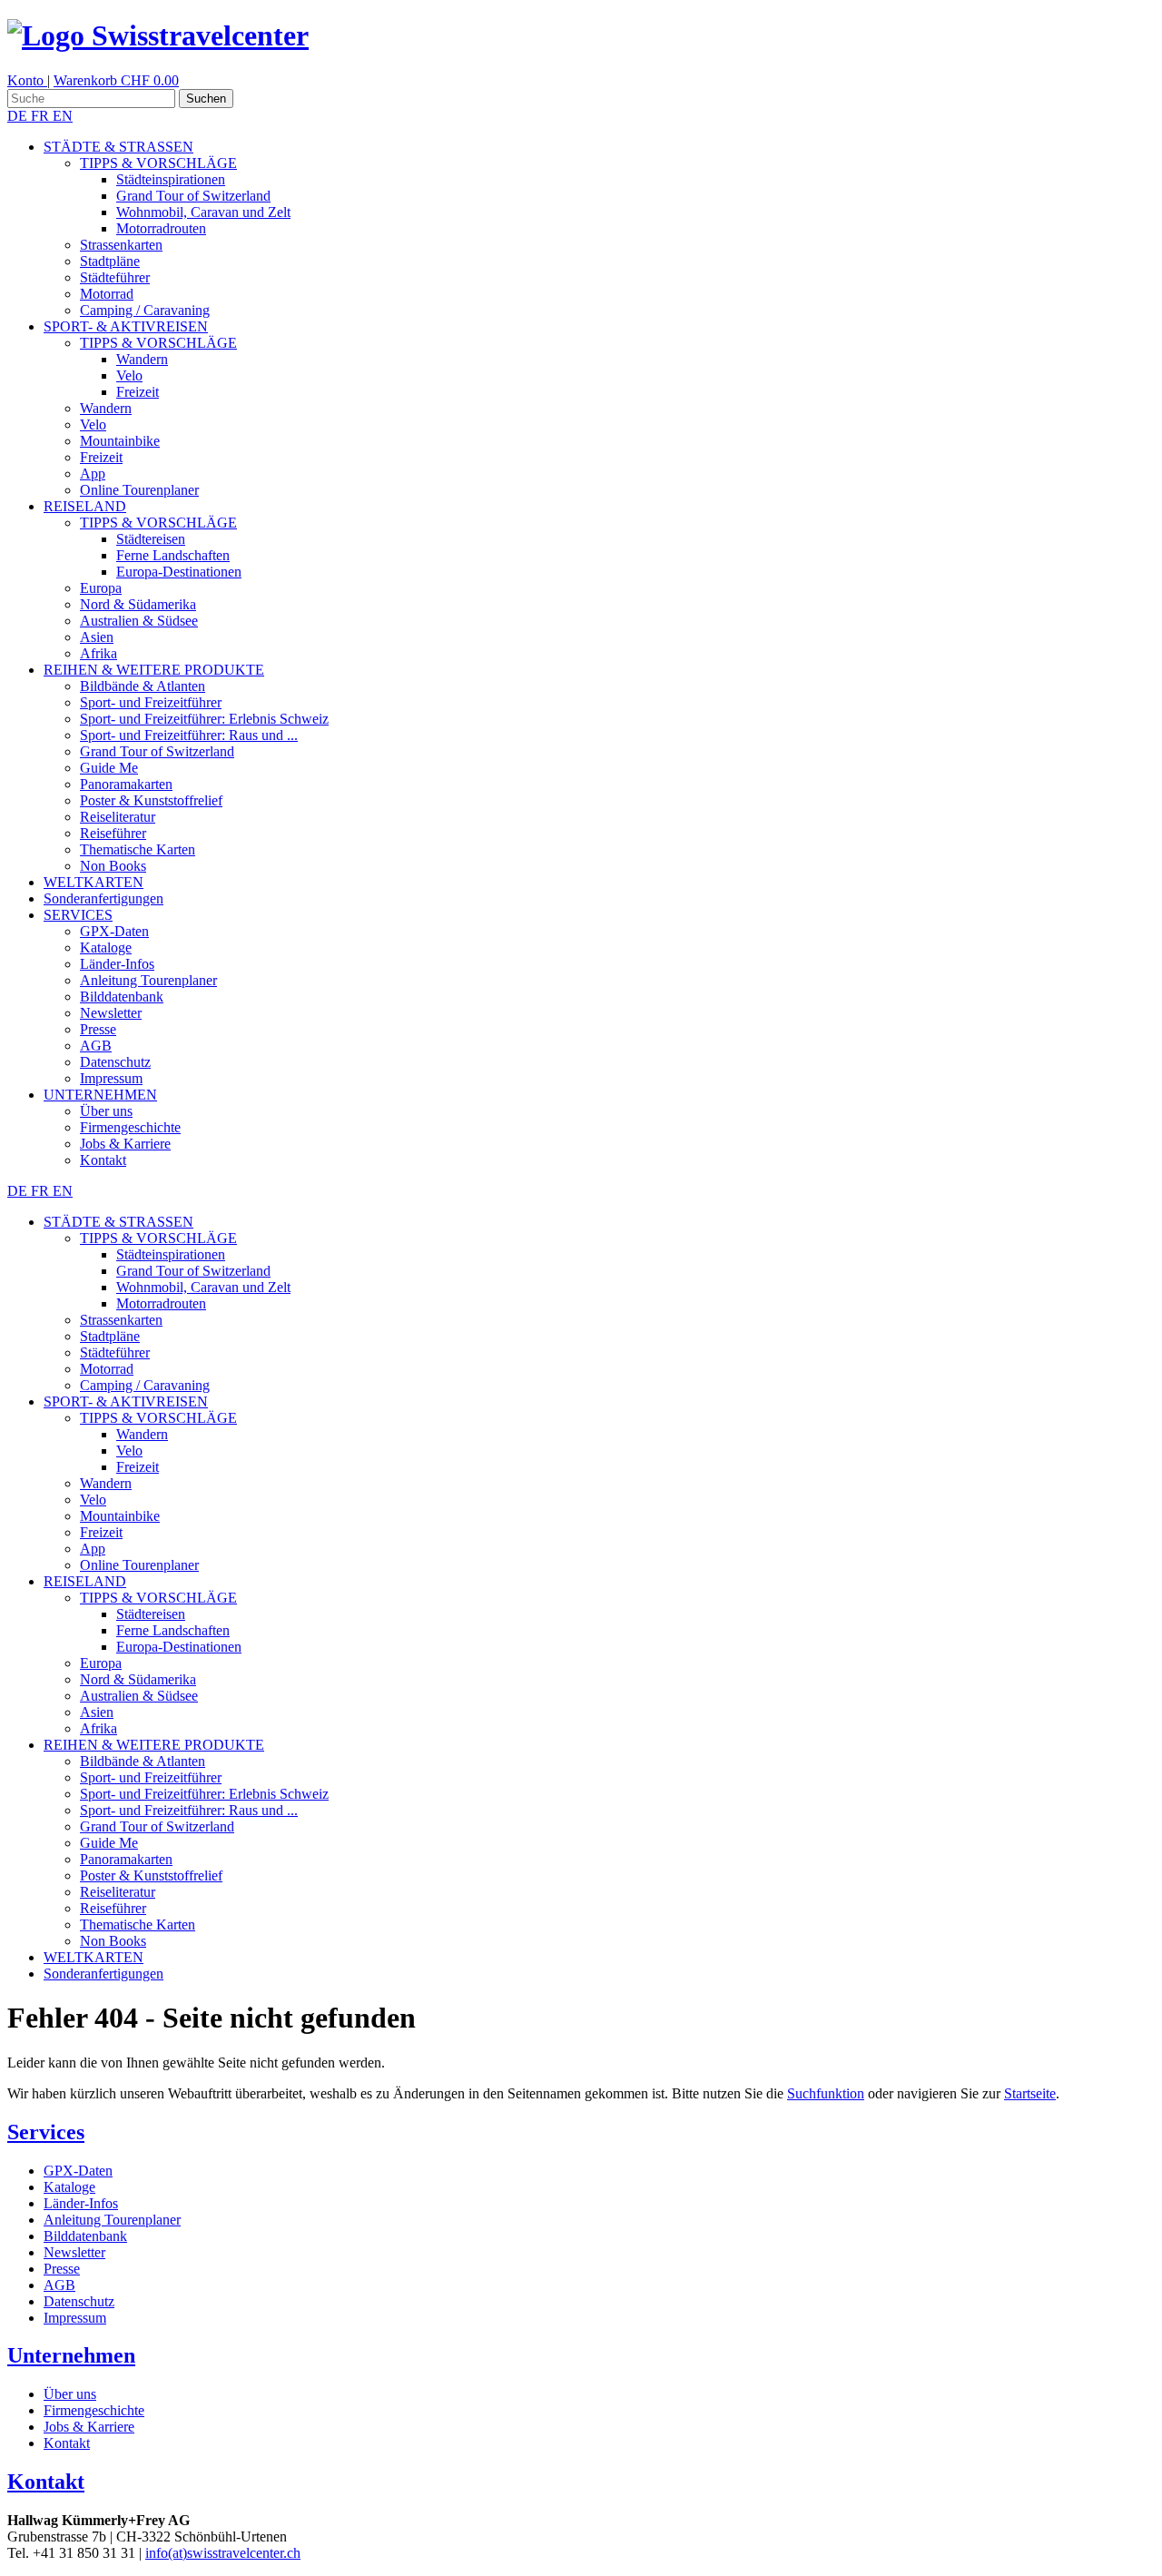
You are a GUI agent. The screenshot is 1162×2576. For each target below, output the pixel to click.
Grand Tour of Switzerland (193, 196)
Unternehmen (71, 2355)
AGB (96, 1046)
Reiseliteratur (118, 817)
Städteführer (115, 277)
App (93, 474)
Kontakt (103, 1160)
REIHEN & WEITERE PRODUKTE (154, 670)
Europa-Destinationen (179, 572)
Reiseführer (113, 833)
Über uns (106, 1111)
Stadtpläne (110, 261)
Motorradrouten (161, 228)
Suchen (206, 99)
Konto (27, 80)
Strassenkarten (121, 245)
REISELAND (85, 506)
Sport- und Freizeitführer (151, 702)
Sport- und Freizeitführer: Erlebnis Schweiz (204, 719)
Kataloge (106, 947)
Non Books (113, 866)
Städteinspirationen (171, 179)
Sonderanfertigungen (103, 898)
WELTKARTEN (94, 882)
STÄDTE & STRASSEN (118, 147)
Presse (98, 1029)
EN (63, 116)
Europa (101, 588)
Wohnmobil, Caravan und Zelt (203, 212)
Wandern (142, 359)
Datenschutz (115, 1062)
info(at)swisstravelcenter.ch (223, 2553)
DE (19, 116)
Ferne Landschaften (173, 555)
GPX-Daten (114, 931)
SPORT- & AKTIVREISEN (126, 326)
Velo (129, 375)
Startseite (1030, 2093)
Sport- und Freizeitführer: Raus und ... (189, 735)
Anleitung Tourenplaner (148, 980)
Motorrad (107, 294)
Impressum (111, 1078)
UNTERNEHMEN (100, 1095)
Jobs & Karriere (125, 1144)
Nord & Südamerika (138, 604)
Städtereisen (151, 539)
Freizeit (138, 392)
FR (42, 116)
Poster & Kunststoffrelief (151, 800)
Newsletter (111, 1013)
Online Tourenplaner (139, 490)
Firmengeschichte (130, 1127)
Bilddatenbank (122, 997)
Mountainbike (120, 441)
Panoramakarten (126, 784)
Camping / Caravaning (145, 310)
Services (46, 2132)
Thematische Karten (138, 849)
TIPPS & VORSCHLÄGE (158, 163)
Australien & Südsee (139, 621)
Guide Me (109, 768)
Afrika (98, 653)
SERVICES (78, 915)
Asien (97, 637)
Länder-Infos (117, 964)
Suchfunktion (826, 2093)
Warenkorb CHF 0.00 (116, 80)
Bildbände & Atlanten (143, 686)
